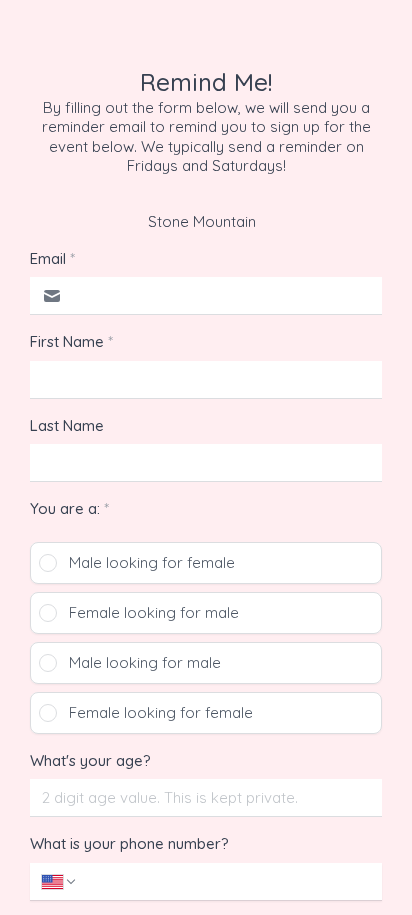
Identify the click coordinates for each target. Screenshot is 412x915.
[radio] (206, 563)
